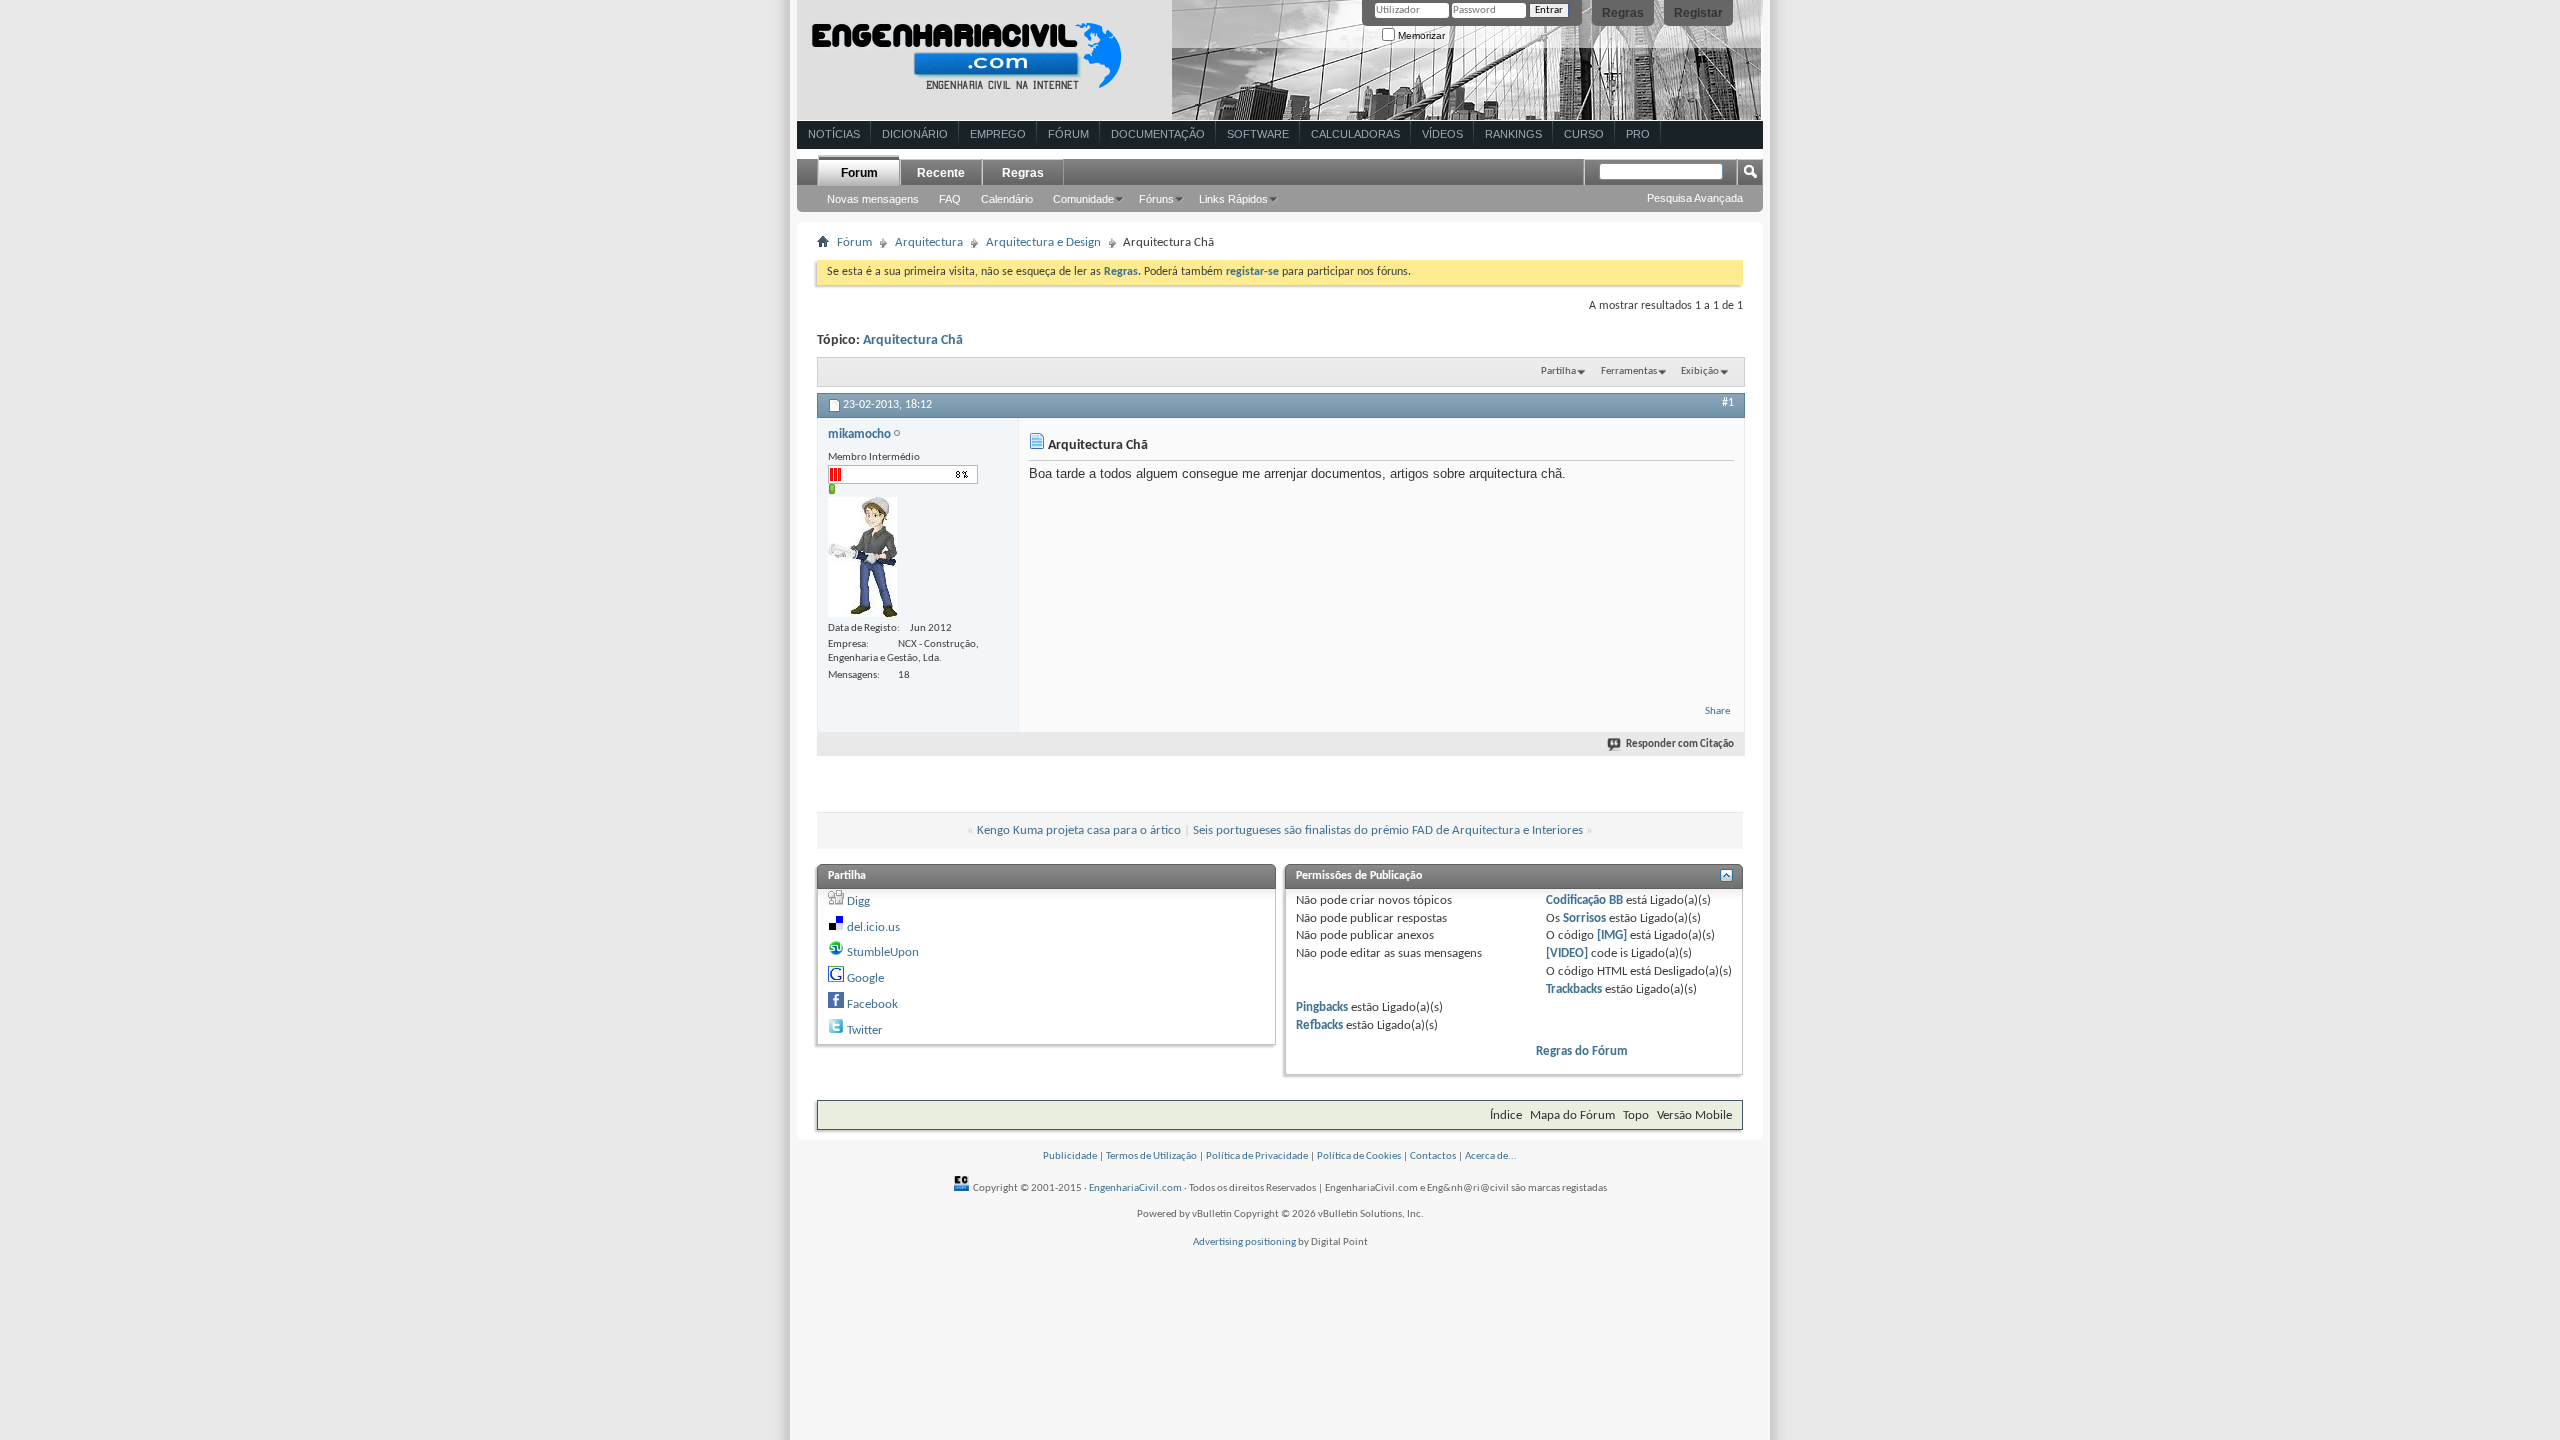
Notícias (834, 134)
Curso (1584, 134)
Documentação (1158, 134)
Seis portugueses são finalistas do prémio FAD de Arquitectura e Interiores (1388, 830)
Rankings (1513, 134)
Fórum (1068, 134)
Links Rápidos (1233, 199)
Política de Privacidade (1257, 1156)
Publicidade (1070, 1156)
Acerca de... (1491, 1156)
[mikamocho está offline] (862, 557)
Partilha (1558, 371)
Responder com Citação (1680, 744)
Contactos (1433, 1156)
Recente (941, 173)
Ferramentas (1629, 371)
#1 (1728, 403)
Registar (1698, 13)
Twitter (865, 1030)
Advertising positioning (1244, 1242)
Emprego (998, 134)
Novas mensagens (873, 199)
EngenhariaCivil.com (1135, 1188)
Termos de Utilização (1151, 1156)
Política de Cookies (1359, 1156)
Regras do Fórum (1582, 1051)
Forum (859, 173)
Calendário (1007, 199)
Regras (1623, 13)
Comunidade (1083, 199)
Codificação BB (1584, 900)
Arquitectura (929, 242)
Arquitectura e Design (1043, 242)
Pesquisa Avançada (1695, 198)
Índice (1506, 1115)
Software (1258, 134)
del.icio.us (873, 927)
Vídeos (1442, 134)
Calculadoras (1355, 134)
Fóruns (1156, 199)
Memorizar (1420, 35)
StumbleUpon (883, 952)
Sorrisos (1584, 918)
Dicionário (915, 134)
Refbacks (1319, 1025)
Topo (1636, 1115)
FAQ (950, 199)
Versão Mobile (1694, 1115)
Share (1717, 711)
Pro (1638, 134)
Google (865, 978)
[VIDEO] (1567, 953)
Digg (858, 901)
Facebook (872, 1004)
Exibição (1700, 371)
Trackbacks (1574, 989)
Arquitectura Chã (913, 340)
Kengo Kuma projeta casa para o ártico (1079, 830)
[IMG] (1612, 935)
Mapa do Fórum (1572, 1115)
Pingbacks (1322, 1007)
